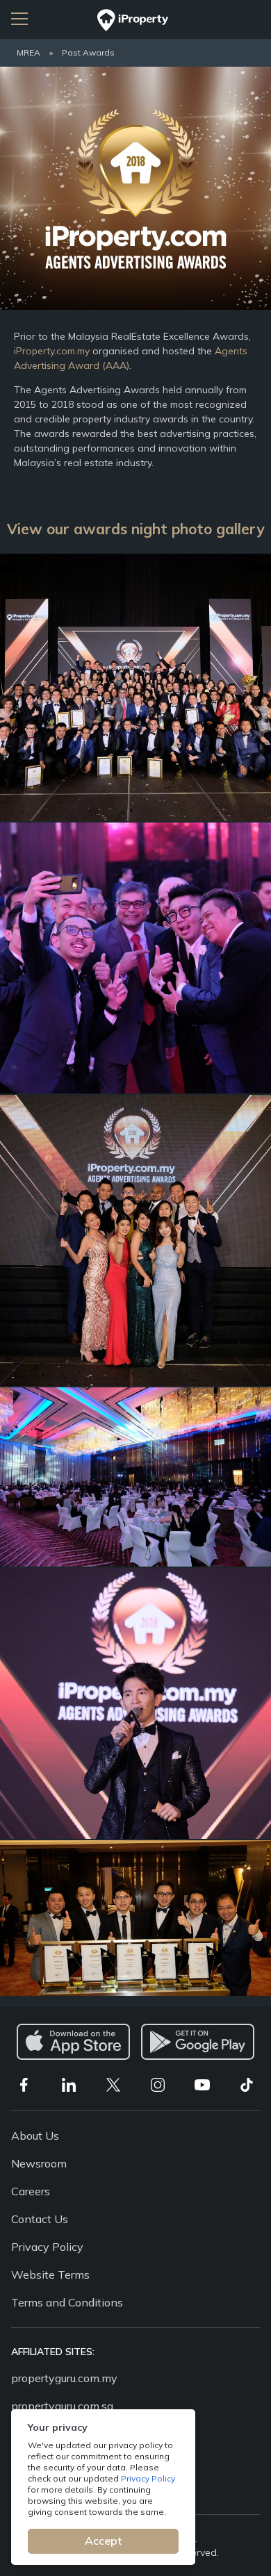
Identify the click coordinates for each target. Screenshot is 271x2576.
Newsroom (39, 2163)
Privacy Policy (148, 2478)
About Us (35, 2136)
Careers (31, 2191)
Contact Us (40, 2219)
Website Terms (50, 2274)
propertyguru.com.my (64, 2378)
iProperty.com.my (52, 351)
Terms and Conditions (67, 2302)
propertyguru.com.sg (62, 2406)
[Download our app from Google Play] (198, 2042)
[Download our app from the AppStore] (73, 2042)
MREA (28, 52)
